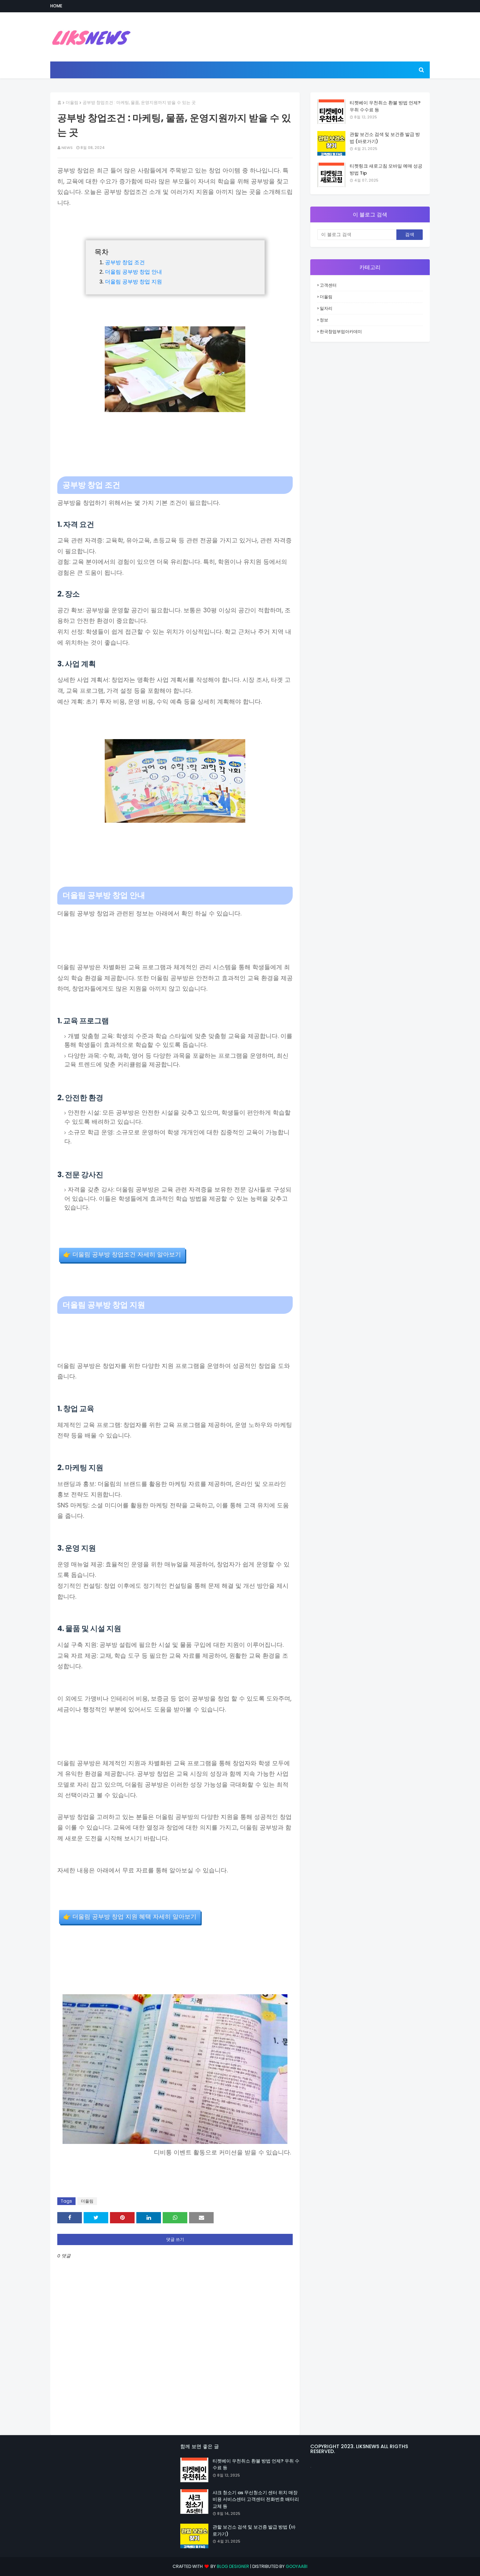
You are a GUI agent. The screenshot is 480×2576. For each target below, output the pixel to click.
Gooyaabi (297, 2566)
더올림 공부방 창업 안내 (134, 272)
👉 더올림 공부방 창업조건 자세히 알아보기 (122, 1255)
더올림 (72, 102)
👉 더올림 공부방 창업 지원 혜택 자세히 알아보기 (130, 1917)
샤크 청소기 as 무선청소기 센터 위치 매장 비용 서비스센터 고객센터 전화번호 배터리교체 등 (256, 2499)
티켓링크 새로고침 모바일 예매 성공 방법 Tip (386, 169)
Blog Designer (233, 2566)
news (67, 148)
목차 (102, 252)
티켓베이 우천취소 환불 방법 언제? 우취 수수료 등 (385, 106)
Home (56, 6)
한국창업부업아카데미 (341, 331)
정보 (324, 320)
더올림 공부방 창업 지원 (134, 282)
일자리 (326, 308)
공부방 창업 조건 (125, 262)
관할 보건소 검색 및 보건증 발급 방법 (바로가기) (385, 138)
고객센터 (328, 285)
